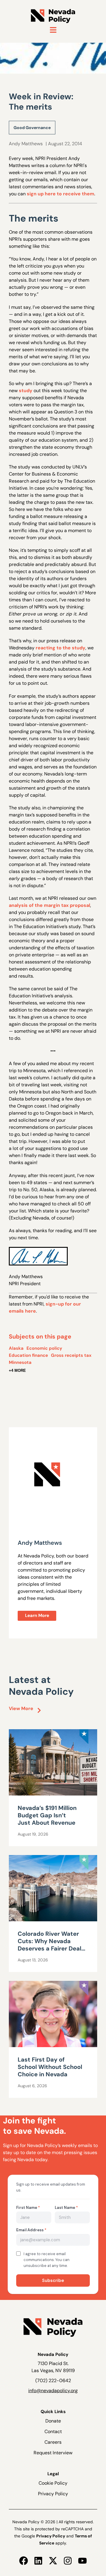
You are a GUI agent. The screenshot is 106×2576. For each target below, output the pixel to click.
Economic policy (44, 1348)
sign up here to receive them (61, 194)
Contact (53, 2431)
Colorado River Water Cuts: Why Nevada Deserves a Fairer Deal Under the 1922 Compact (49, 1948)
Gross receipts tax (71, 1355)
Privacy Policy (53, 2494)
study (26, 391)
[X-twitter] (53, 2561)
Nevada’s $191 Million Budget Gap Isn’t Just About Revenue (47, 1815)
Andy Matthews (26, 144)
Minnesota (20, 1362)
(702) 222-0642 (53, 2381)
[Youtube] (82, 2561)
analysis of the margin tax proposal (49, 905)
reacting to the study (61, 648)
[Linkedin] (38, 2561)
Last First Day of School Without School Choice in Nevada (50, 2067)
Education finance (28, 1355)
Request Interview (53, 2453)
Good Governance (32, 128)
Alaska (16, 1348)
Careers (53, 2442)
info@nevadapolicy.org (53, 2391)
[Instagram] (68, 2561)
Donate (53, 2421)
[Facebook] (24, 2561)
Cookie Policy (53, 2483)
